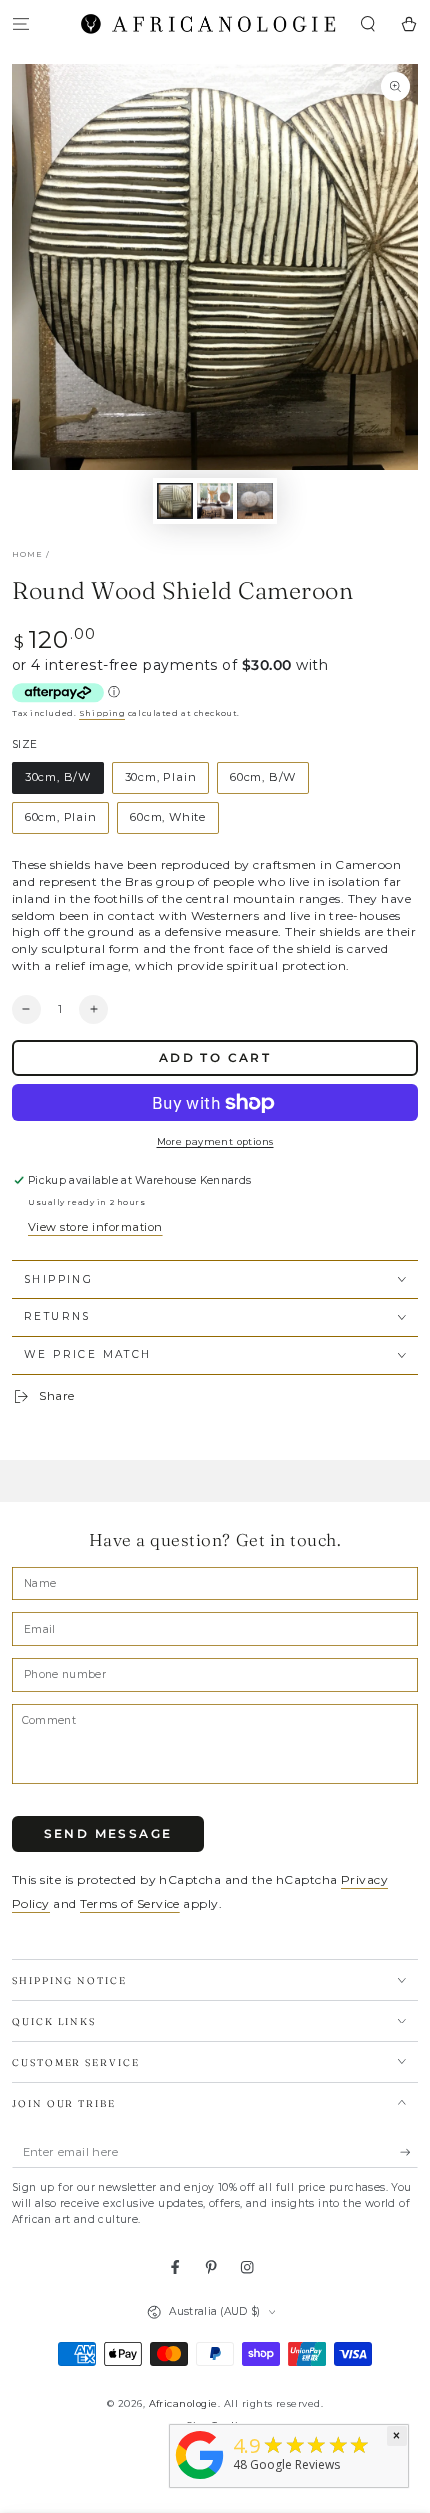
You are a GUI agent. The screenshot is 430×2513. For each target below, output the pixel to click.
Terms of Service (130, 1903)
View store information (95, 1227)
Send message (108, 1833)
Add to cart (215, 1057)
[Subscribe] (409, 2152)
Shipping (102, 713)
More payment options (215, 1141)
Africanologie (183, 2403)
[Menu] (21, 23)
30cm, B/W (58, 777)
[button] (368, 23)
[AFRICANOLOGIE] (200, 2480)
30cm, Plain (161, 777)
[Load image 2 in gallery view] (214, 501)
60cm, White (168, 817)
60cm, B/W (263, 777)
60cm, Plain (61, 817)
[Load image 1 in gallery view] (174, 501)
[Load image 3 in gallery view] (254, 501)
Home (27, 554)
